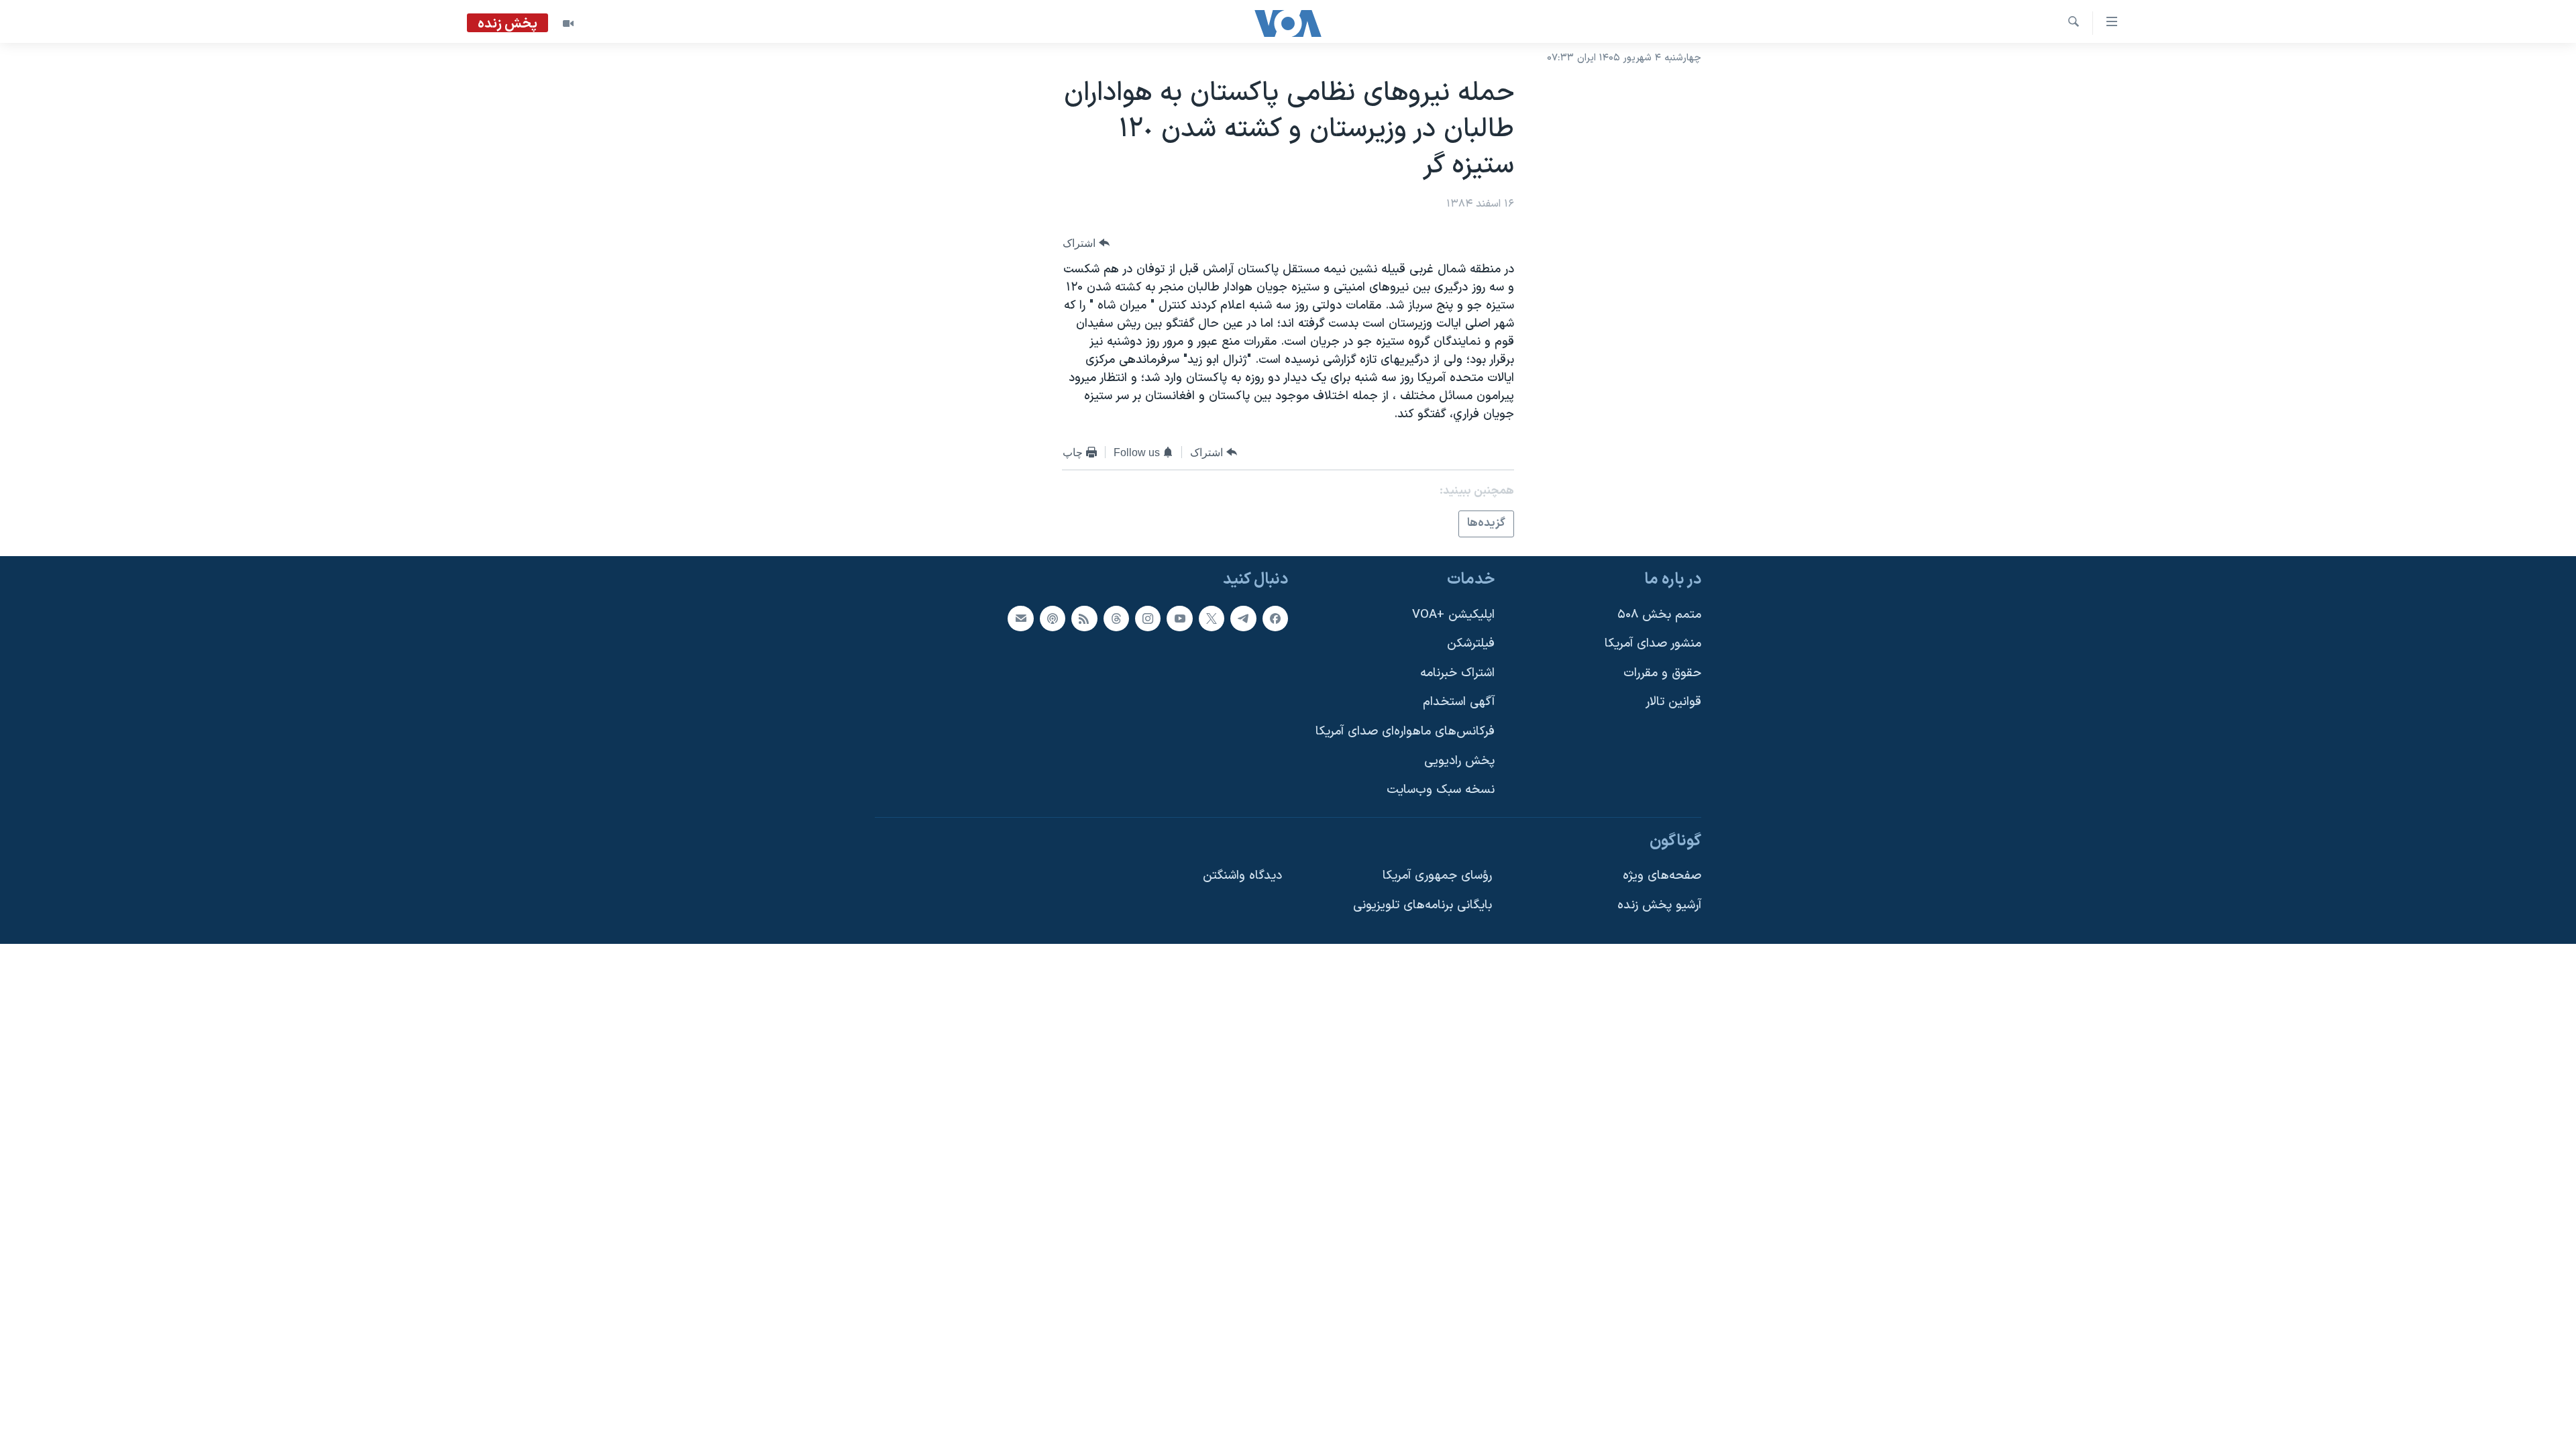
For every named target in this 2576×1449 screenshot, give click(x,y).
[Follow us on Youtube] (1179, 618)
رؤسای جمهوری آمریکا (1437, 876)
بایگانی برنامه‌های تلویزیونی (1423, 905)
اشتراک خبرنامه (1457, 673)
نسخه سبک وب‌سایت (1441, 790)
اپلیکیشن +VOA (1453, 614)
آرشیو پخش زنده (1659, 905)
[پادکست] (1053, 618)
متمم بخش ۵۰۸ (1659, 614)
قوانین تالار (1673, 702)
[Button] (1086, 243)
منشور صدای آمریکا (1653, 644)
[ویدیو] (568, 23)
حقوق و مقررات (1662, 673)
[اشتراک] (1020, 618)
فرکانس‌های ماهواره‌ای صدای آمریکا (1405, 732)
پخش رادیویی (1459, 760)
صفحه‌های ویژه (1662, 876)
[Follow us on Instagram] (1148, 618)
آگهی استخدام (1459, 702)
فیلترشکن (1471, 644)
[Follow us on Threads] (1116, 618)
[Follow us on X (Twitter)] (1212, 618)
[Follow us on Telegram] (1243, 618)
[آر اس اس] (1084, 618)
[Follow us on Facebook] (1275, 618)
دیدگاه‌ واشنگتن (1242, 876)
